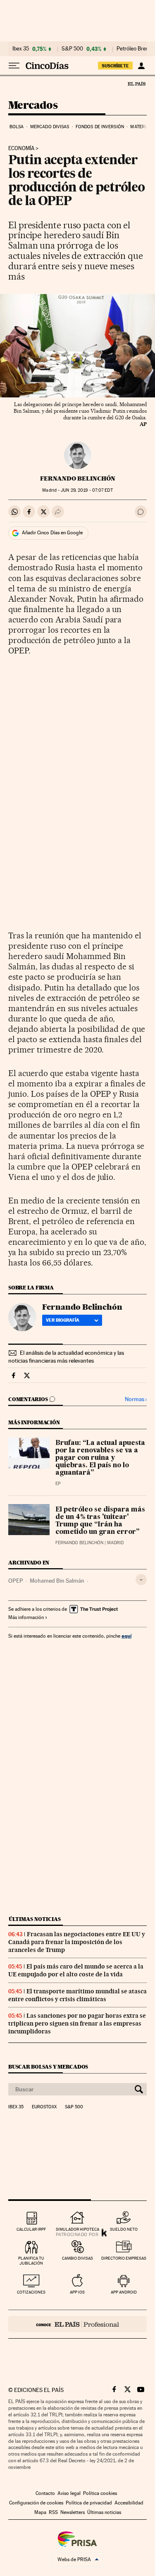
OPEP (16, 1581)
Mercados (33, 106)
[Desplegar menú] (14, 66)
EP (58, 1484)
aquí (126, 1636)
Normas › (136, 1399)
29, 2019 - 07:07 (87, 490)
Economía (21, 148)
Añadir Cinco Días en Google (52, 533)
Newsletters (73, 2512)
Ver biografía (63, 1320)
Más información (26, 1617)
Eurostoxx (44, 2107)
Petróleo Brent (134, 49)
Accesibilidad (129, 2503)
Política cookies (100, 2493)
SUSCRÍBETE (115, 66)
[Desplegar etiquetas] (141, 1580)
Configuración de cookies (36, 2503)
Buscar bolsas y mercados (48, 2067)
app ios (77, 2292)
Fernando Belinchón (78, 478)
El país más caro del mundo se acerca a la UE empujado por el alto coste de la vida (76, 1970)
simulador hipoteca (77, 2229)
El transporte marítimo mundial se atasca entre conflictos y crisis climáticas (77, 1995)
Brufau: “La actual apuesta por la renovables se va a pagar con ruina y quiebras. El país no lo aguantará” (100, 1458)
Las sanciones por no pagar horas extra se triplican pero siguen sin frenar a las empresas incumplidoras (77, 2023)
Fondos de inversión (100, 127)
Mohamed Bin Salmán (57, 1581)
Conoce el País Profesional (77, 2324)
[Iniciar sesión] (141, 66)
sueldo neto (124, 2229)
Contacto (45, 2493)
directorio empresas (124, 2258)
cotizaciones (31, 2292)
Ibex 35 (21, 49)
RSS (53, 2512)
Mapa (40, 2512)
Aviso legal (69, 2493)
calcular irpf (31, 2229)
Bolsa (17, 127)
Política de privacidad (89, 2503)
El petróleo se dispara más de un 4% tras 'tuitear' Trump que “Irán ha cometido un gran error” (100, 1521)
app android (124, 2292)
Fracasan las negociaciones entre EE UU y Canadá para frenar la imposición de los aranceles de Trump (77, 1942)
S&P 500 (72, 49)
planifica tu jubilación (31, 2261)
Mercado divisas (50, 127)
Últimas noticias (35, 1919)
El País (136, 84)
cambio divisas (77, 2258)
